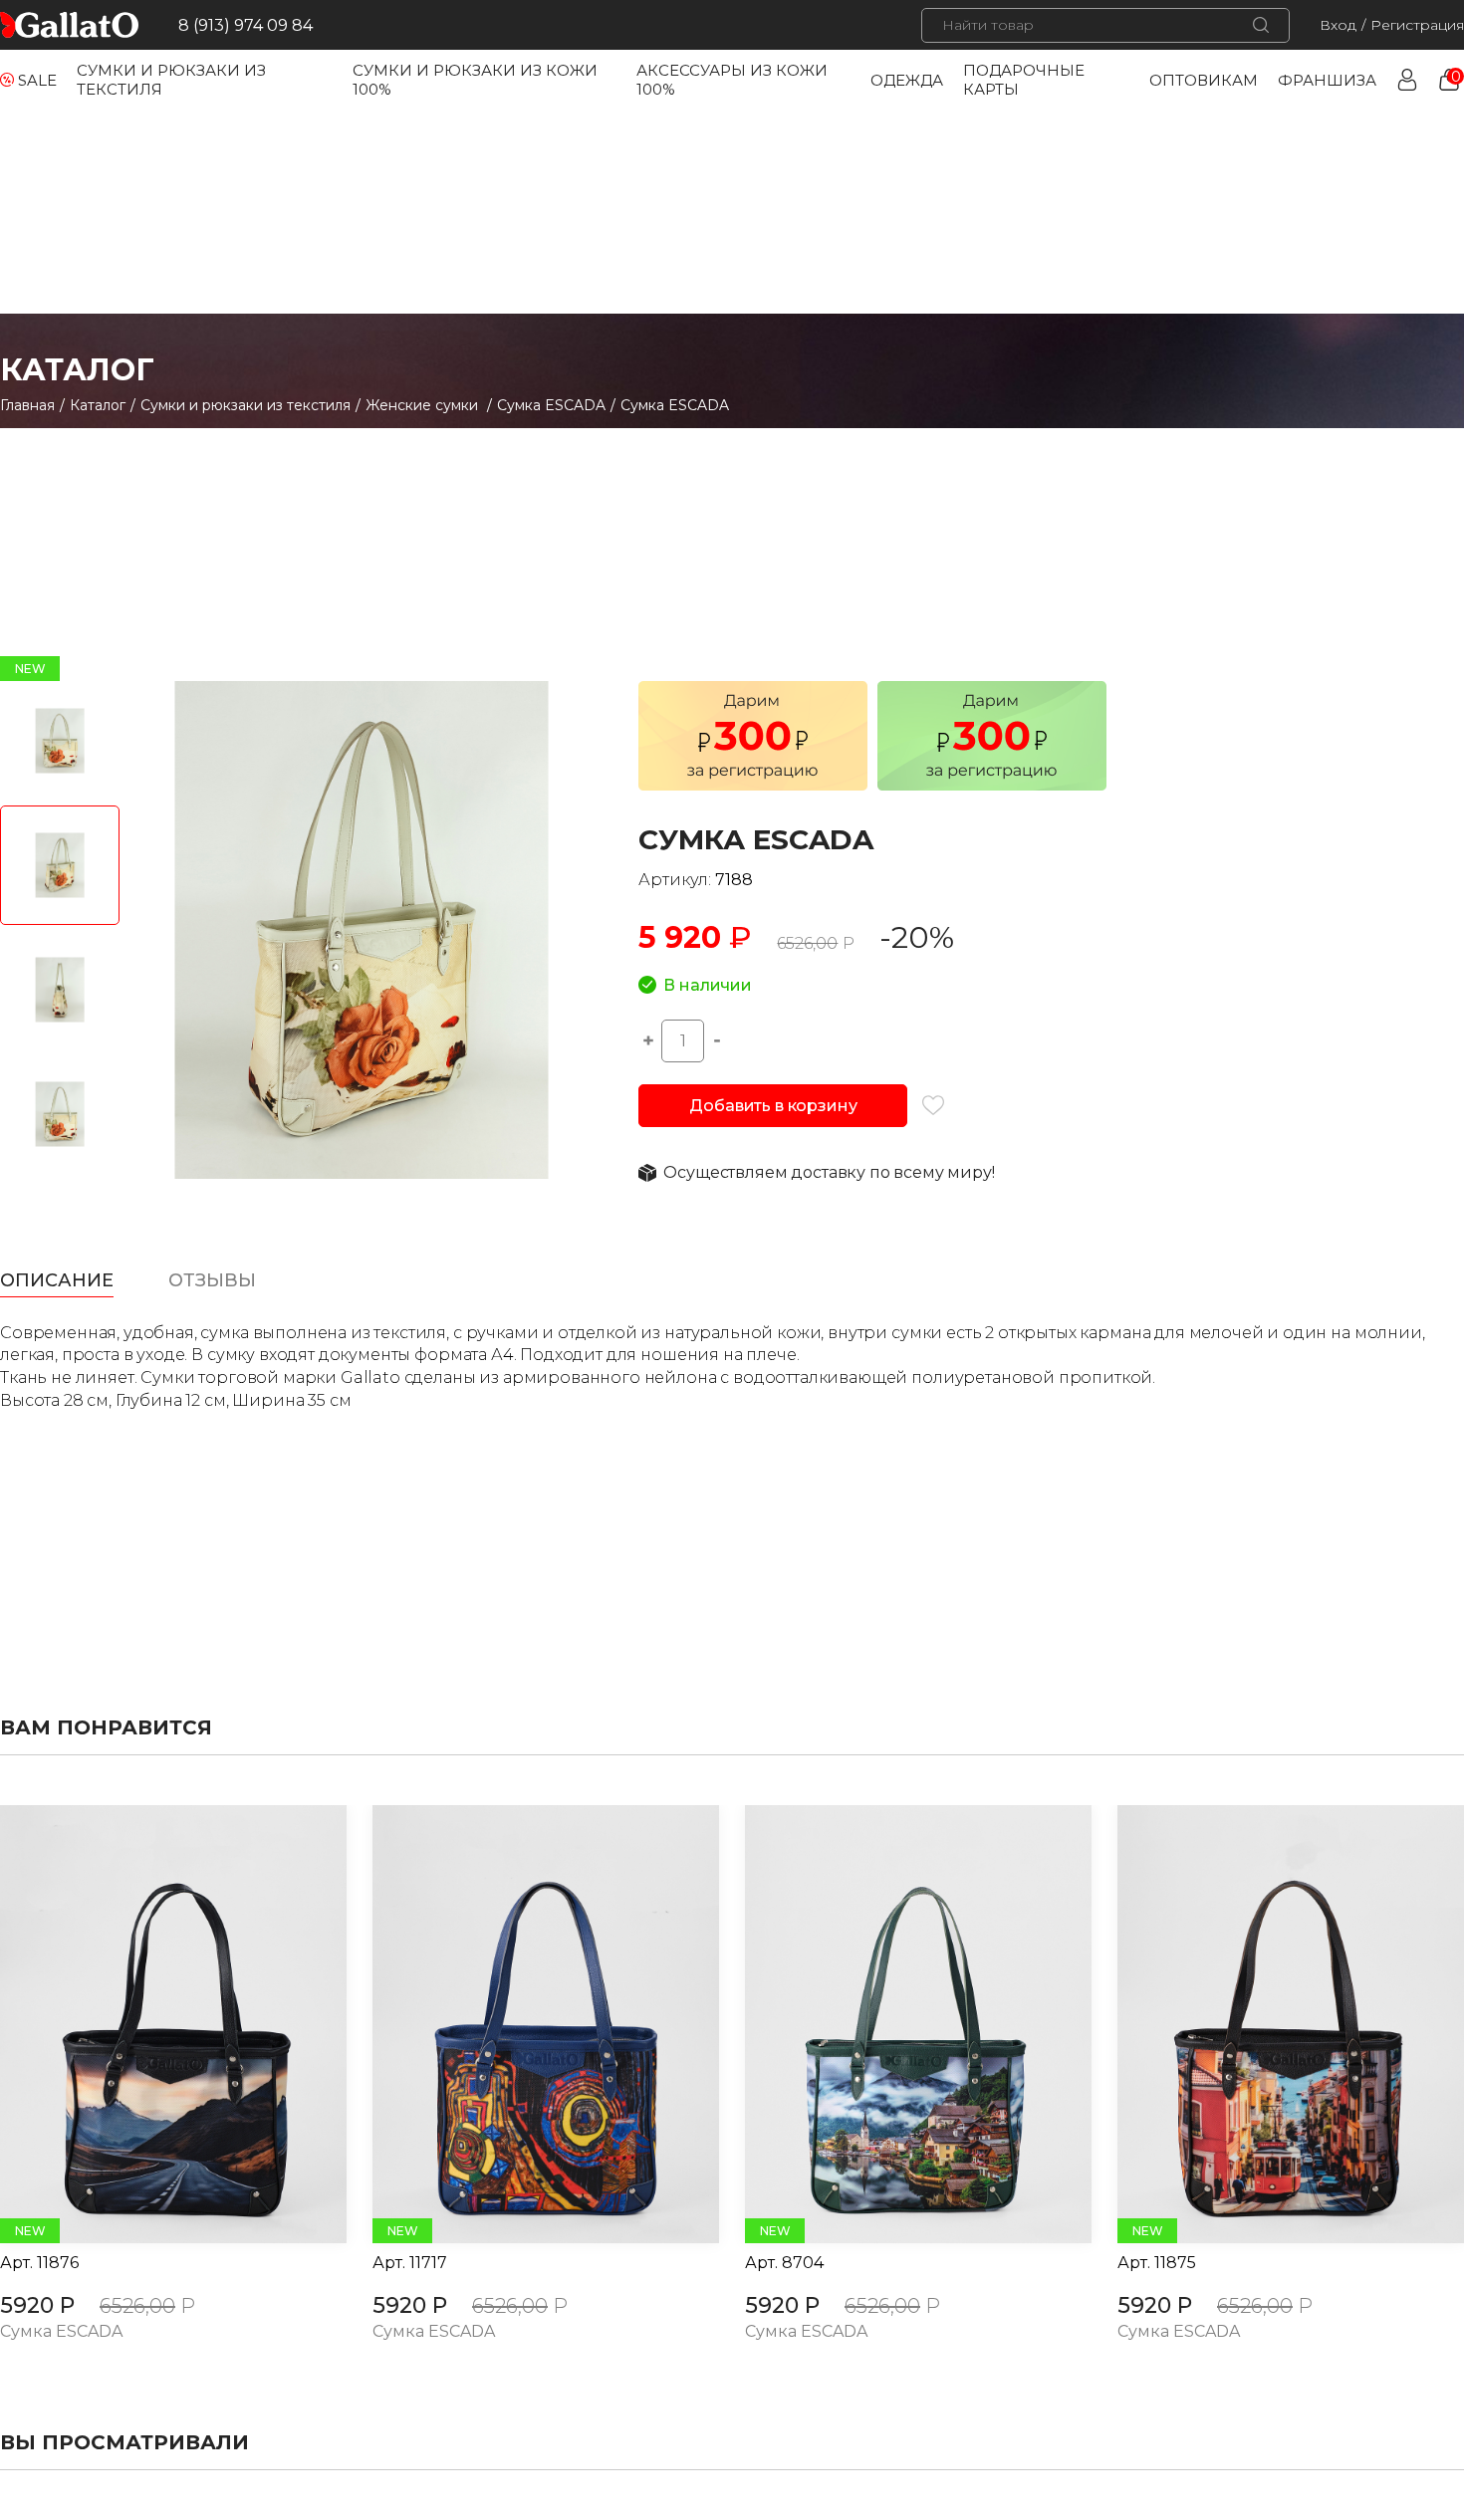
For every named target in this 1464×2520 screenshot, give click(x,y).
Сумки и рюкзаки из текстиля (245, 405)
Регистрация (1417, 25)
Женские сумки (424, 405)
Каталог (98, 405)
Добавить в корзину (773, 1106)
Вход (1338, 25)
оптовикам (1204, 80)
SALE (37, 80)
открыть (151, 2024)
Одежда (907, 80)
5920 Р (37, 2305)
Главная (27, 405)
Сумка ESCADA (551, 405)
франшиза (1327, 80)
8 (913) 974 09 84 (245, 25)
